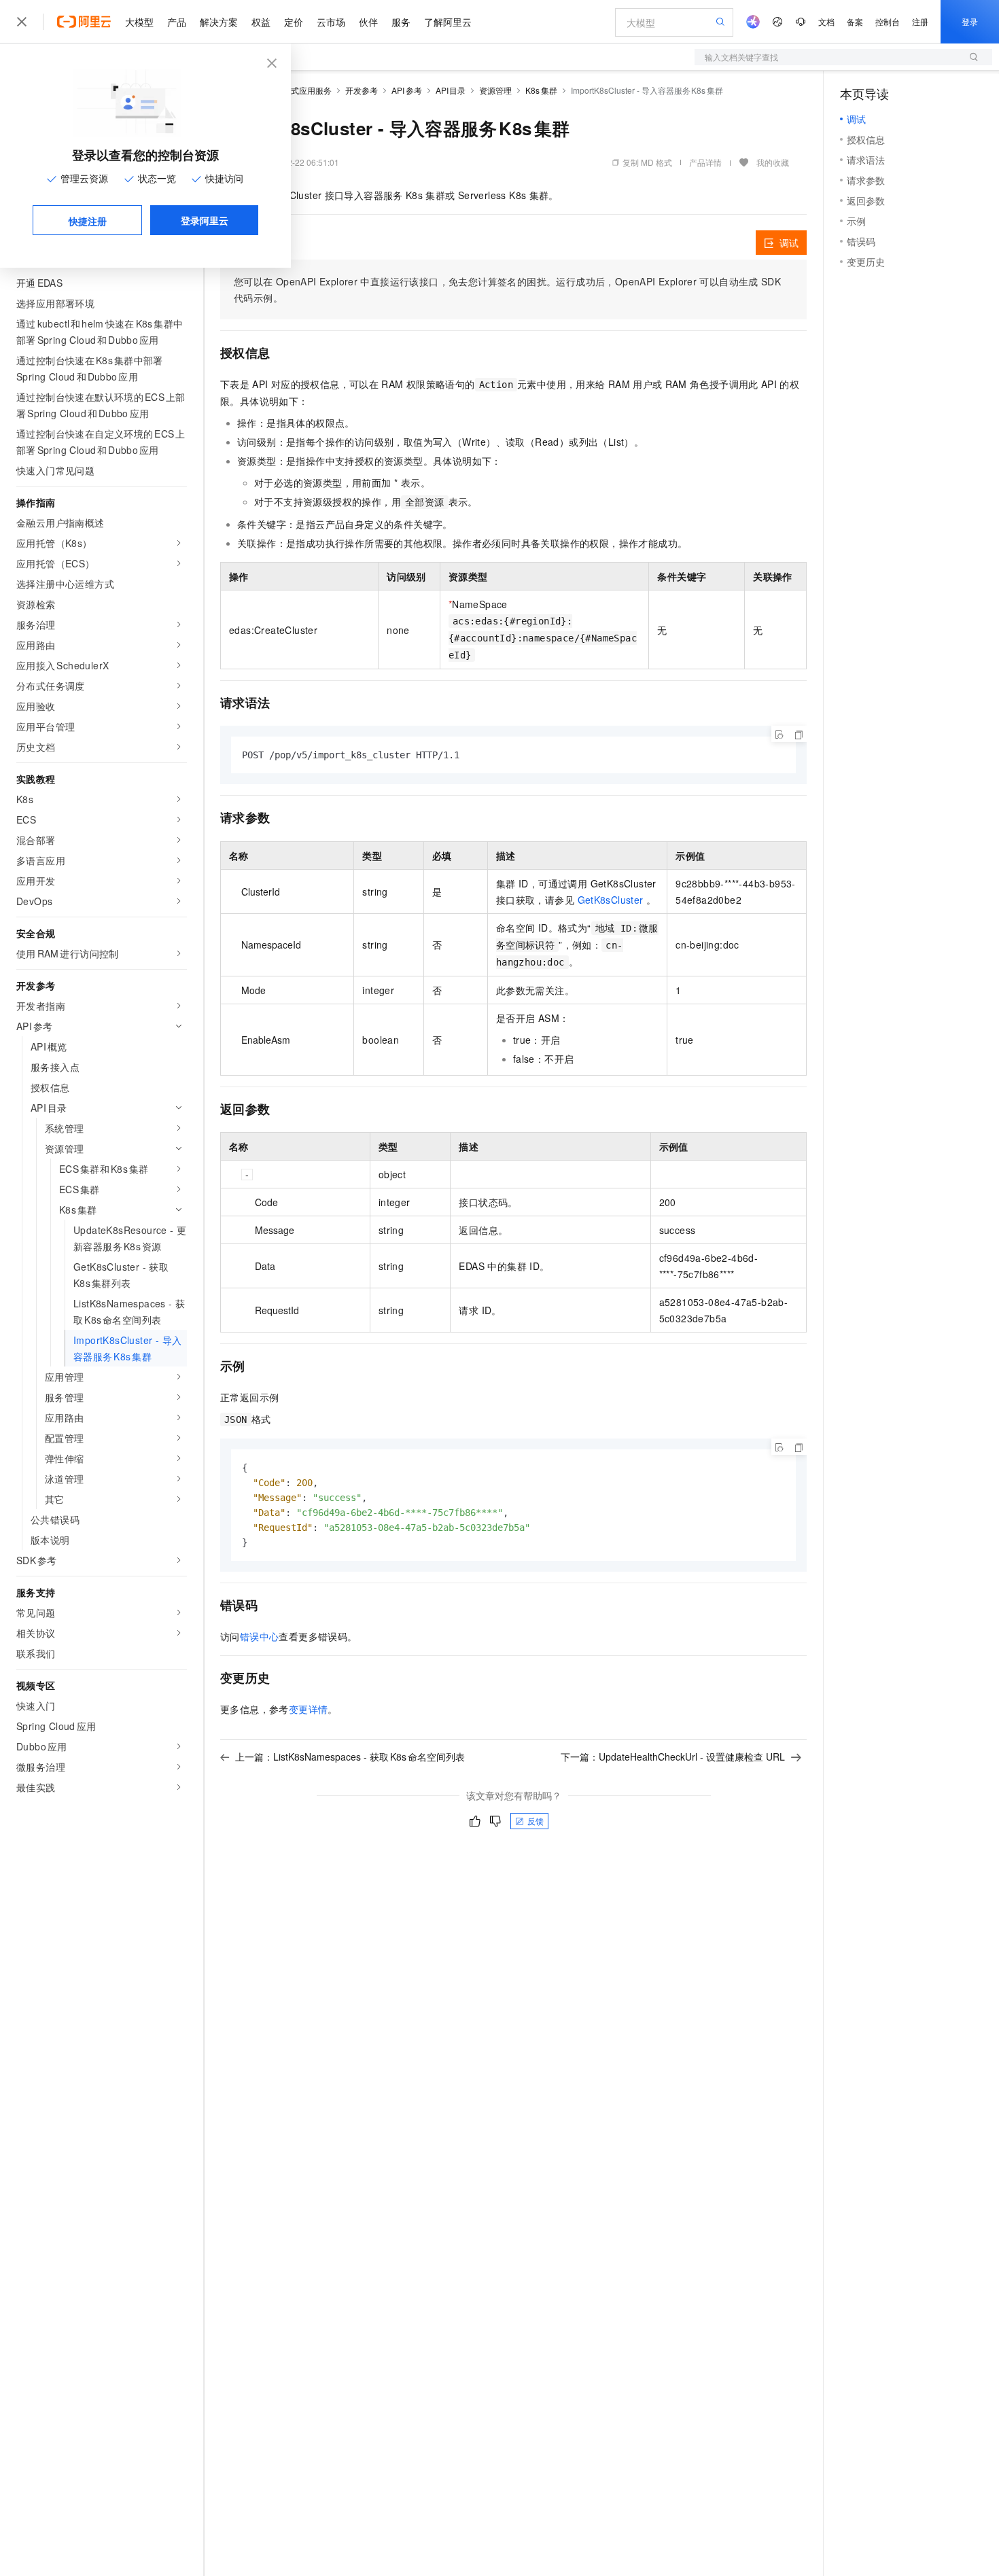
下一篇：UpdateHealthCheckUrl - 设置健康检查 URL (673, 1757)
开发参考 (362, 90)
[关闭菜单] (22, 22)
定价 (294, 22)
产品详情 (705, 162)
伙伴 (368, 22)
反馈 (536, 1821)
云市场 (331, 22)
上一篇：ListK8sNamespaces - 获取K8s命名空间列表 (350, 1757)
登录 (970, 21)
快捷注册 (88, 221)
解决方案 (219, 22)
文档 (826, 21)
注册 (920, 21)
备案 (855, 21)
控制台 (888, 21)
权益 (261, 22)
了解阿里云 (448, 22)
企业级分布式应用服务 (291, 90)
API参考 (407, 90)
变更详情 (309, 1709)
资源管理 (495, 90)
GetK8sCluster (611, 900)
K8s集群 (541, 90)
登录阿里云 (205, 220)
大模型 (139, 22)
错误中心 (260, 1636)
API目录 (451, 90)
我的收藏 (773, 162)
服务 (401, 22)
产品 (177, 22)
